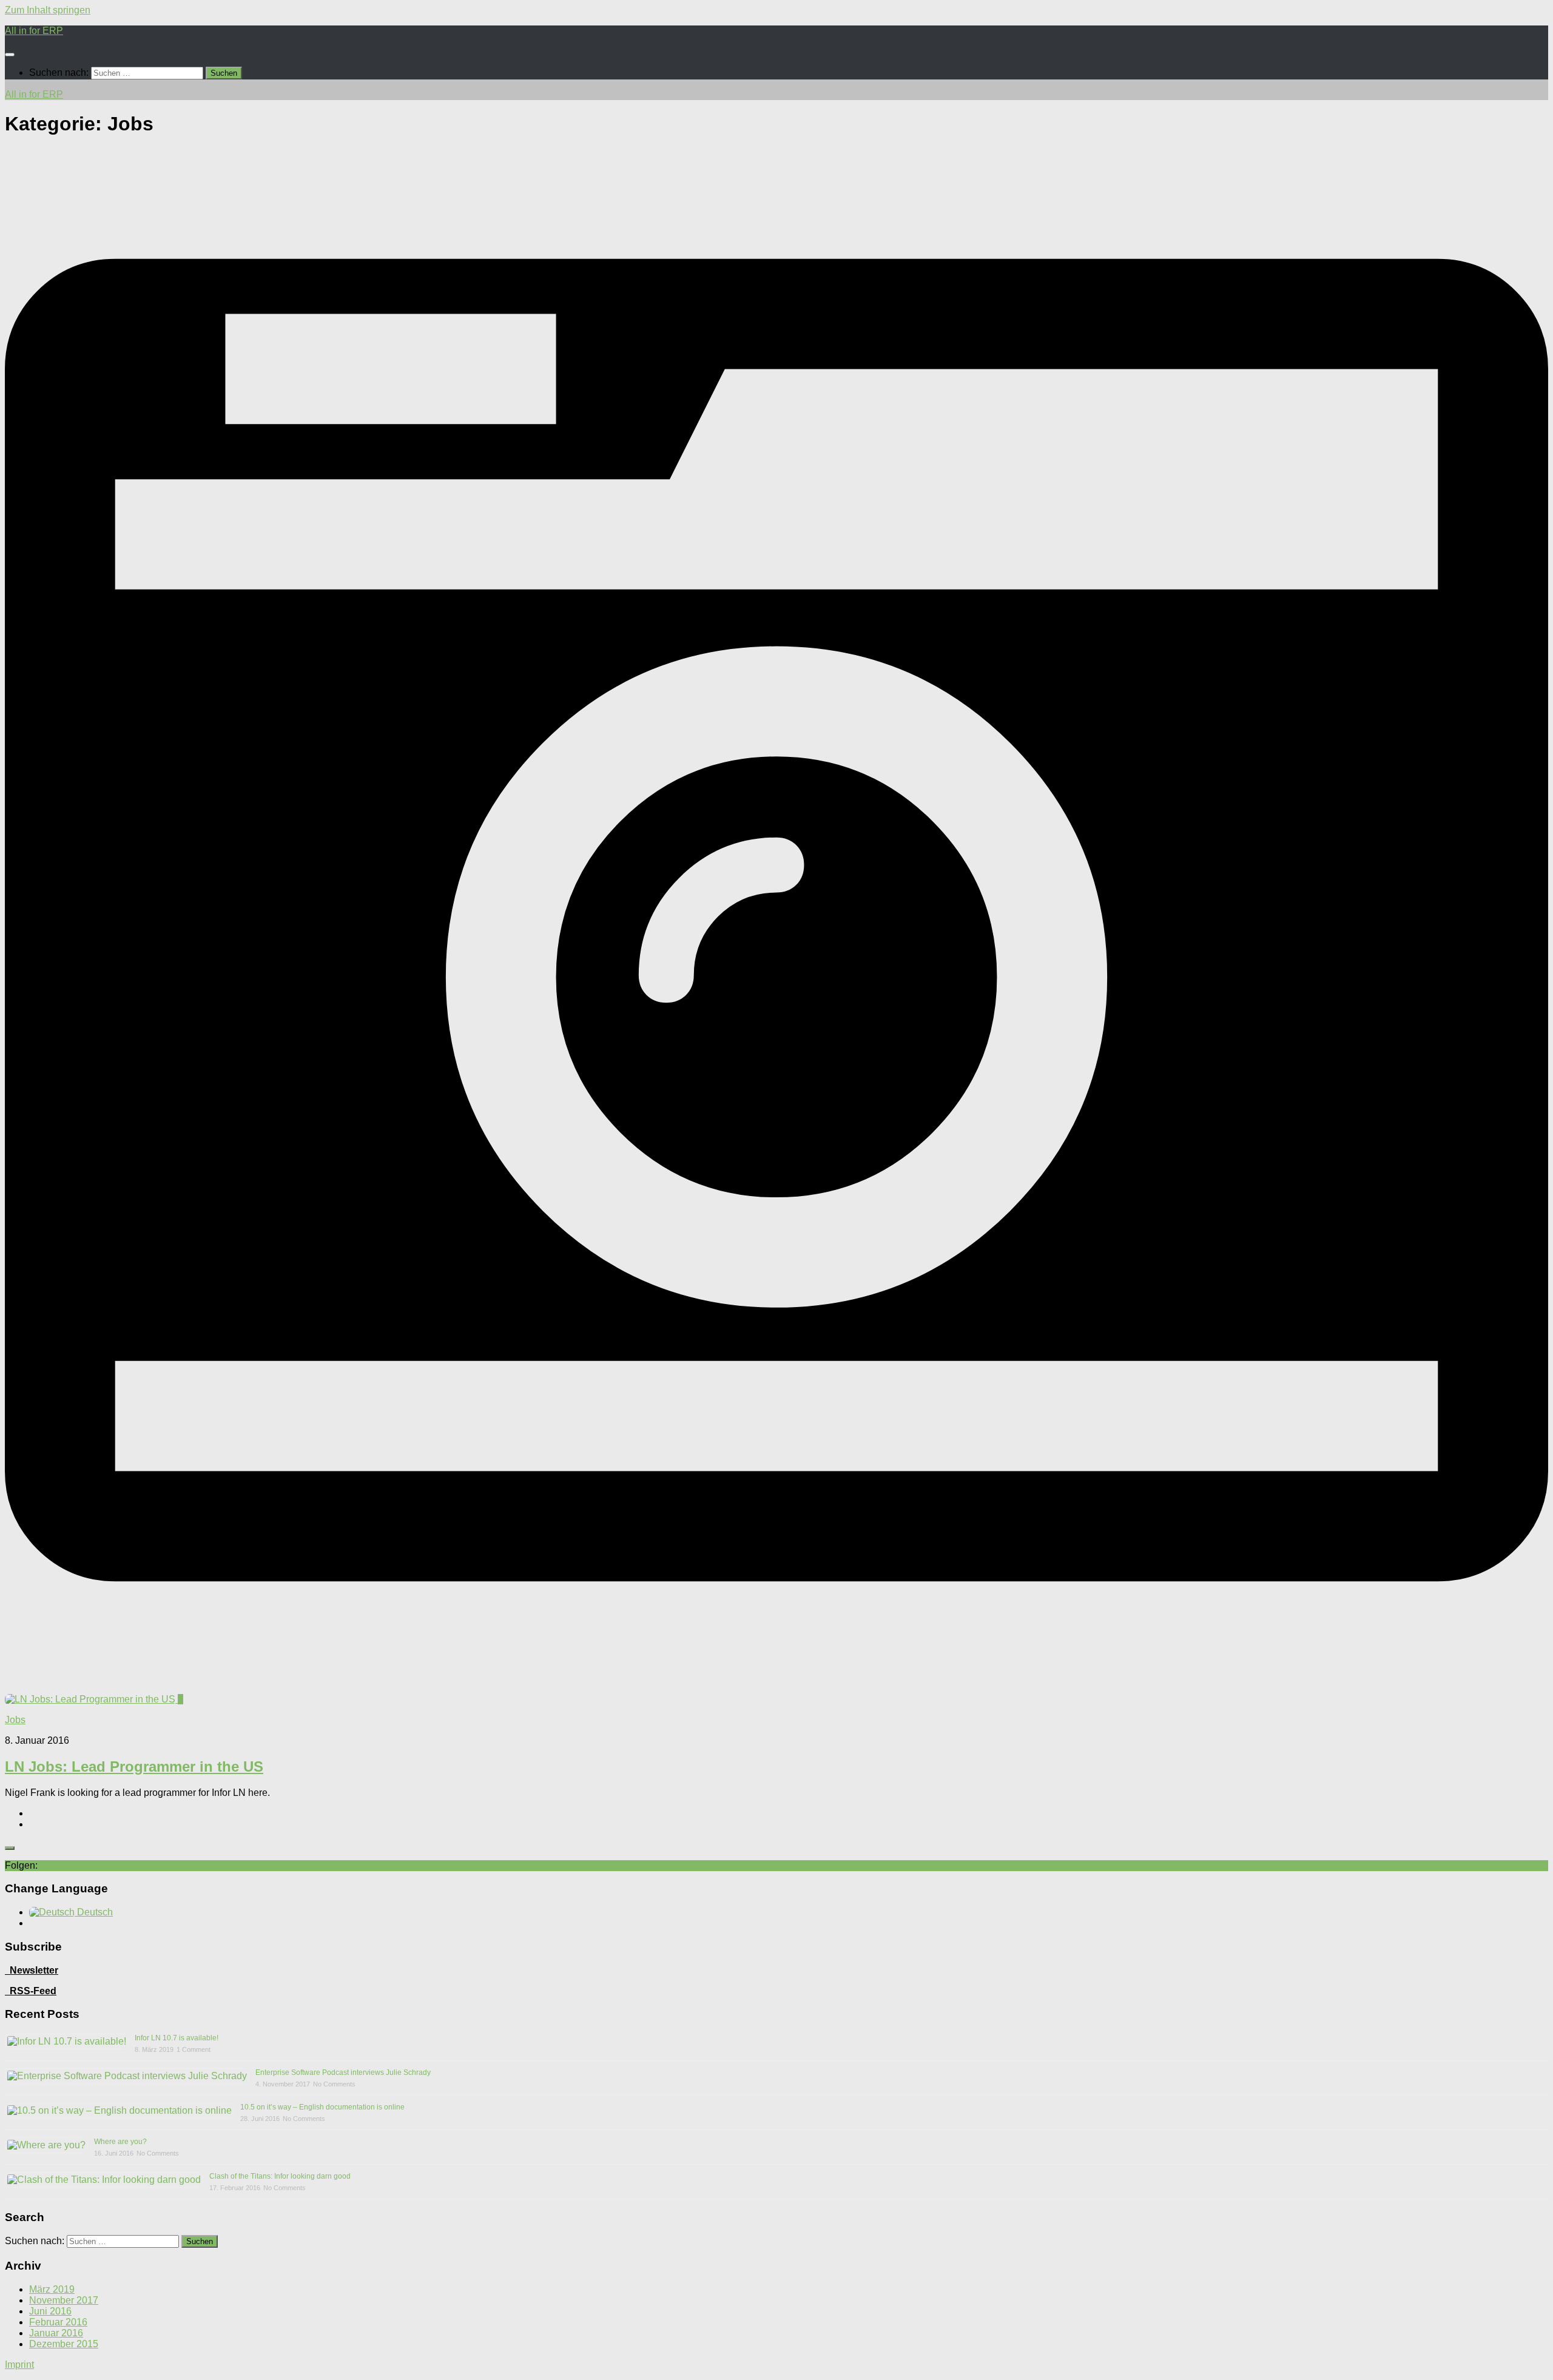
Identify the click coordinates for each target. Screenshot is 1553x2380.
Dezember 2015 (64, 2344)
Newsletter (32, 1970)
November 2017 (64, 2300)
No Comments (334, 2084)
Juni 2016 (50, 2311)
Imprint (19, 2365)
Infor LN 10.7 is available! (177, 2038)
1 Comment (194, 2049)
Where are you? (120, 2142)
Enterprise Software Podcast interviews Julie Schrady (343, 2072)
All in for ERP (34, 31)
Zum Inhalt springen (48, 10)
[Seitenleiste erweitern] (10, 1848)
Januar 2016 (56, 2333)
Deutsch (94, 1912)
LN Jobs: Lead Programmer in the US (134, 1767)
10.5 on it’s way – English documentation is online (322, 2107)
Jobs (15, 1720)
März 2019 (52, 2289)
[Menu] (10, 55)
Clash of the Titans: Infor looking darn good (280, 2176)
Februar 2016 (58, 2322)
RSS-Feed (33, 1991)
